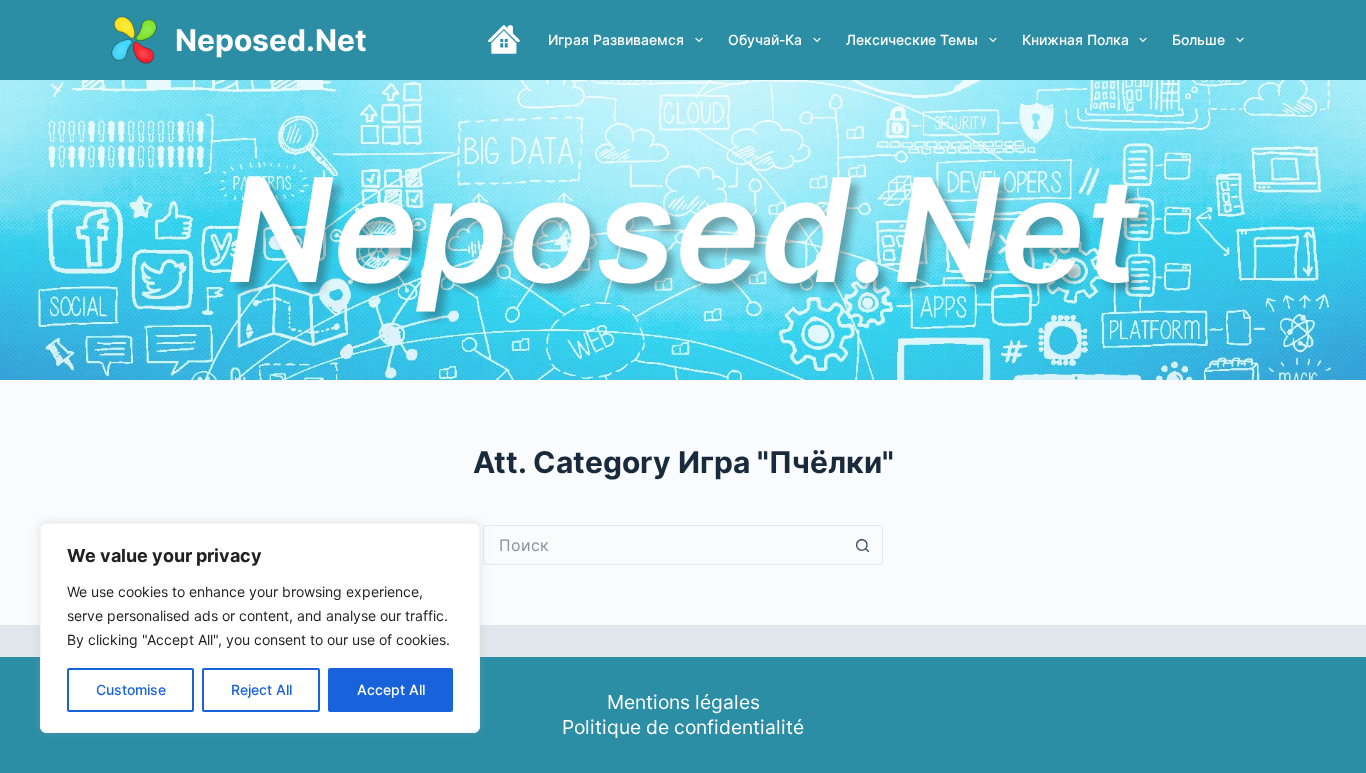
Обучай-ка (765, 39)
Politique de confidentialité (683, 727)
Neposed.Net (271, 40)
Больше (1198, 39)
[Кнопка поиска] (863, 545)
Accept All (391, 689)
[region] (260, 628)
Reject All (261, 689)
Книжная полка (1075, 39)
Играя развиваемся (616, 39)
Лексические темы (912, 39)
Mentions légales (683, 702)
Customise (131, 689)
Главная (504, 40)
